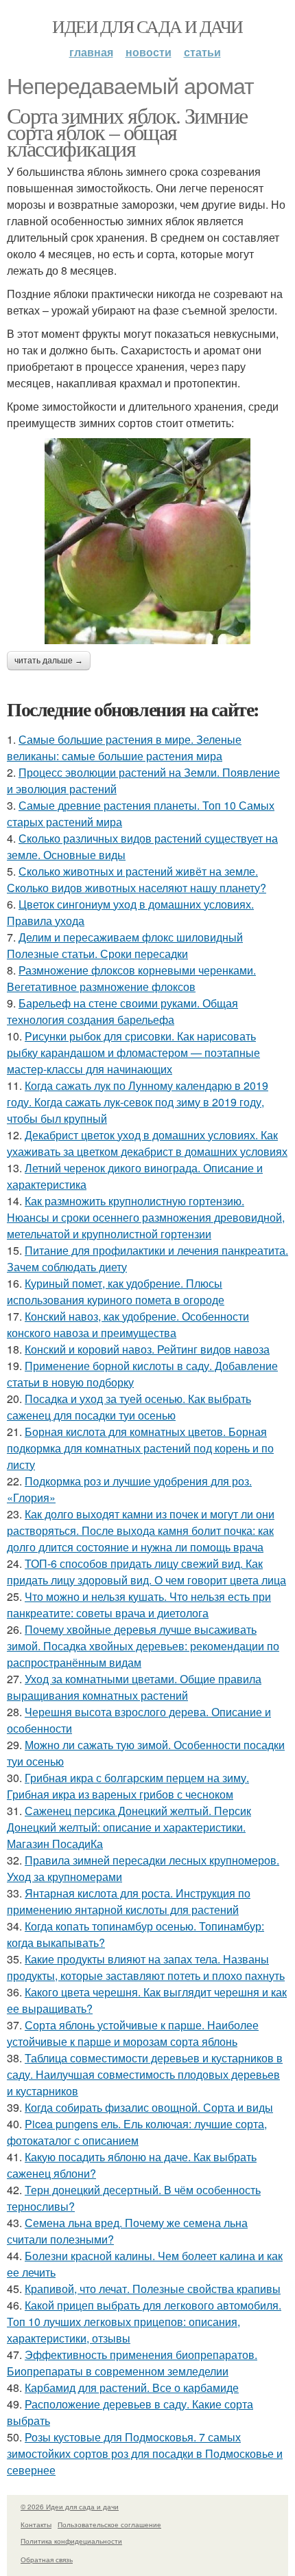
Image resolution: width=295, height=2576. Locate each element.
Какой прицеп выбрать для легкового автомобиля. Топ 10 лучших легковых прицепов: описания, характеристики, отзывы (144, 2322)
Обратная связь (47, 2560)
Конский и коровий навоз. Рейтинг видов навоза (147, 1349)
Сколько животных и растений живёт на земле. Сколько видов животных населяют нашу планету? (137, 879)
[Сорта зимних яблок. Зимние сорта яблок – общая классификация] (147, 541)
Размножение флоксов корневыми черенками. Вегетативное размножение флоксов (131, 978)
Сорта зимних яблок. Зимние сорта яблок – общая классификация (127, 132)
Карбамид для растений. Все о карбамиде (132, 2387)
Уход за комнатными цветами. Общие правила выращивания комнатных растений (134, 1687)
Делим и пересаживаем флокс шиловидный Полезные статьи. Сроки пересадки (125, 945)
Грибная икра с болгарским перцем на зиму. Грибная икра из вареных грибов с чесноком (128, 1786)
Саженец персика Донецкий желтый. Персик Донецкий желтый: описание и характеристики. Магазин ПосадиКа (129, 1827)
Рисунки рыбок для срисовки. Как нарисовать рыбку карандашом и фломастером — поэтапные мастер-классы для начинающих (133, 1052)
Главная (91, 52)
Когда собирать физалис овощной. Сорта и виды (149, 2107)
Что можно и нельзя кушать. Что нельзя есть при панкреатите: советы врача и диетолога (139, 1605)
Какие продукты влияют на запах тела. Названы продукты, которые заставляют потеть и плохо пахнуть (146, 1967)
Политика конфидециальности (71, 2541)
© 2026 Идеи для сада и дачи (70, 2507)
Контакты (36, 2524)
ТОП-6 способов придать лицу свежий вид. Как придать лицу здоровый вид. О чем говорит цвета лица (146, 1572)
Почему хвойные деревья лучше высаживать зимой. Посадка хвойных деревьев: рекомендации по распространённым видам (143, 1646)
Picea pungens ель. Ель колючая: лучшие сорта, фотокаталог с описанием (137, 2132)
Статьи (202, 52)
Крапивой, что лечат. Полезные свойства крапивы (153, 2289)
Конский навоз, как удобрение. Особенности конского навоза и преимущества (128, 1324)
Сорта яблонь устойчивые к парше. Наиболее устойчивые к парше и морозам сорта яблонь (133, 2033)
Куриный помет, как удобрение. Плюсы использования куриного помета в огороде (116, 1291)
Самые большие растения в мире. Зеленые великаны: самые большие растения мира (124, 748)
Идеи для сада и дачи (147, 26)
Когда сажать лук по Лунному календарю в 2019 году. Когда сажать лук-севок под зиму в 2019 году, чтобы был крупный (138, 1102)
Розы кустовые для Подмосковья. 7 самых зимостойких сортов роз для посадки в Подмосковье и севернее (145, 2453)
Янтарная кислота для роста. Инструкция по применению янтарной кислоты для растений (129, 1901)
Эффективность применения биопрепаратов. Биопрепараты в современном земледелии (132, 2363)
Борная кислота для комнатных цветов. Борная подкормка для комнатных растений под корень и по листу (140, 1448)
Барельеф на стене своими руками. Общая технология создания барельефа (122, 1011)
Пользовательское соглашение (109, 2524)
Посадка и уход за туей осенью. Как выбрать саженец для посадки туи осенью (129, 1407)
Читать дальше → (49, 661)
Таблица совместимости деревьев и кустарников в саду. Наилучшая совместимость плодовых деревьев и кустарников (145, 2074)
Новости (149, 52)
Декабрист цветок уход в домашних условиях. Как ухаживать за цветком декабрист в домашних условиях (147, 1143)
